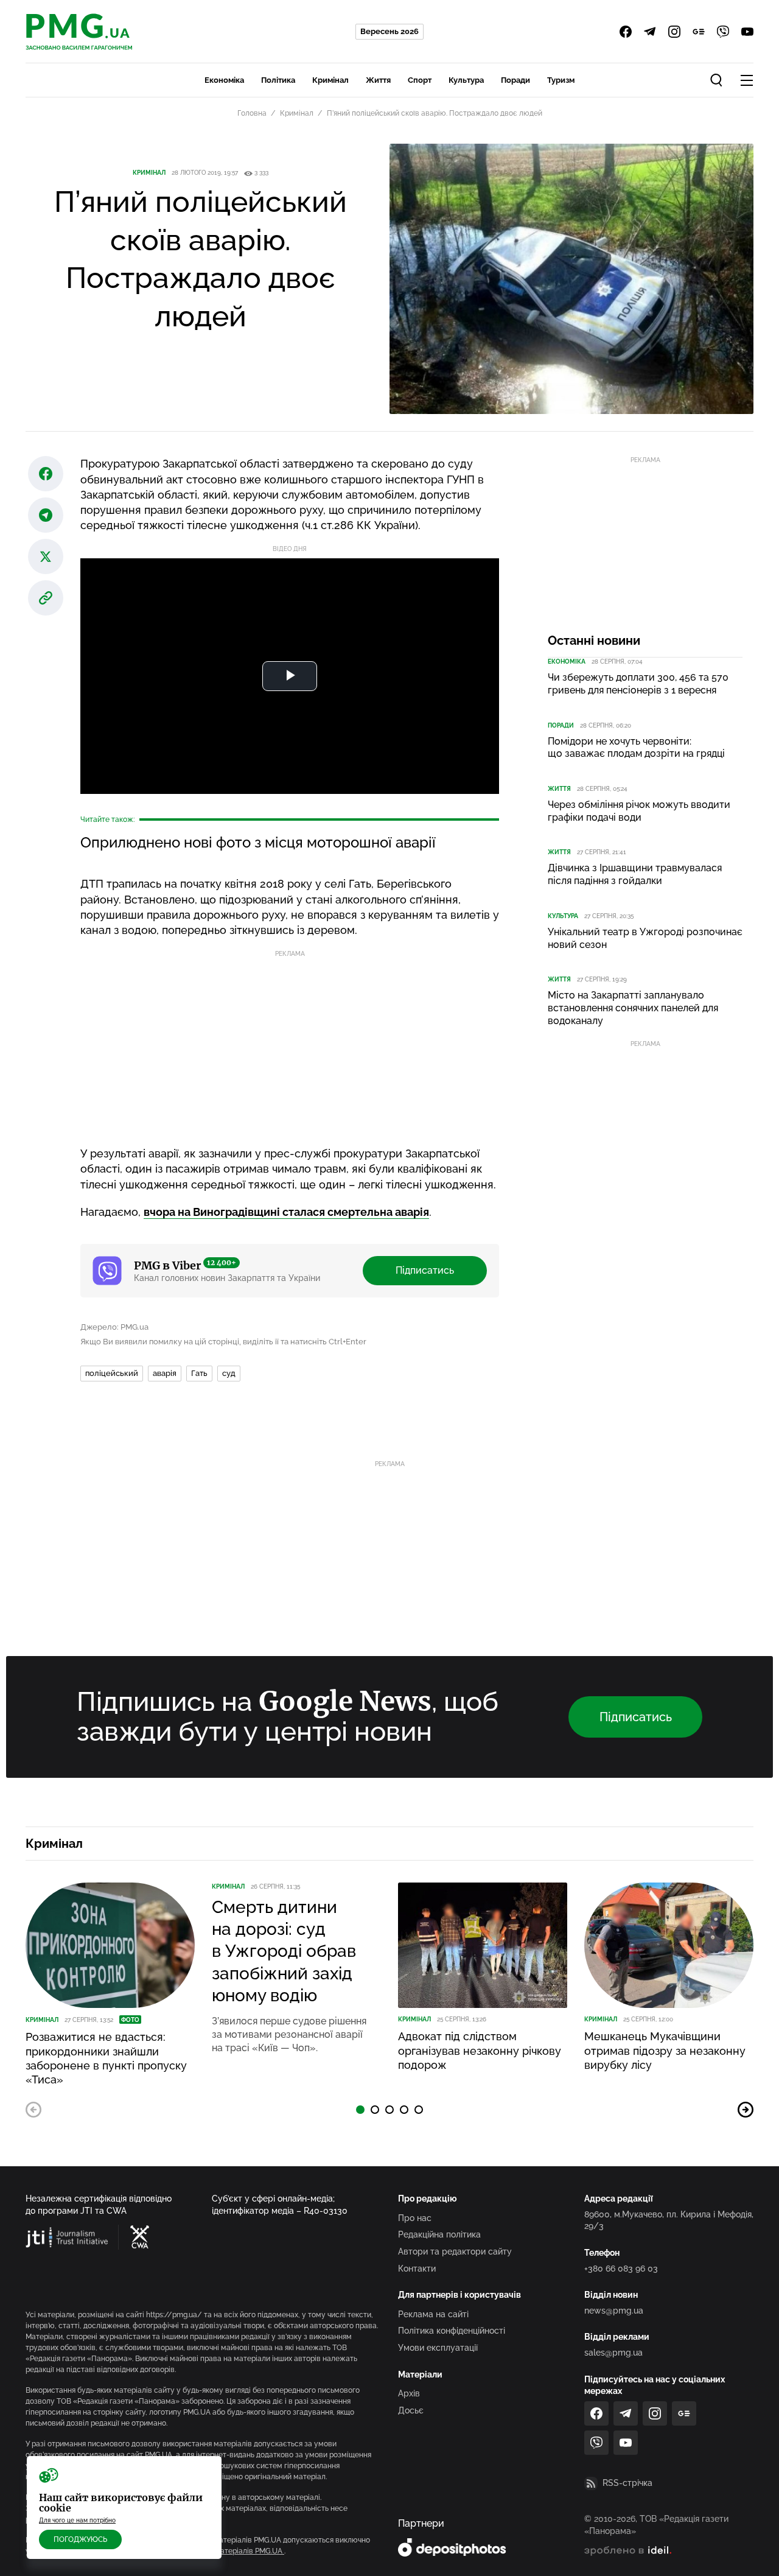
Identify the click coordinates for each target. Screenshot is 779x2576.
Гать (199, 1373)
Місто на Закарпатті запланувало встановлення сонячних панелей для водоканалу (633, 1008)
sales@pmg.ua (613, 2353)
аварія (165, 1373)
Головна (252, 113)
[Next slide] (746, 2110)
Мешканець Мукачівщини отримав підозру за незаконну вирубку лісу (665, 2051)
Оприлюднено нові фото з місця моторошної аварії (258, 842)
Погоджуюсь (80, 2539)
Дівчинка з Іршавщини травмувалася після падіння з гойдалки (635, 874)
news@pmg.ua (614, 2311)
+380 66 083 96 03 (621, 2269)
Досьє (411, 2410)
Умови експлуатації (438, 2348)
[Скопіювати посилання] (46, 598)
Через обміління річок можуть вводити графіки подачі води (639, 811)
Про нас (415, 2218)
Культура (466, 80)
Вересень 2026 (389, 31)
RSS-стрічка (627, 2483)
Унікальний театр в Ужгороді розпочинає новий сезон (645, 938)
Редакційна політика (439, 2234)
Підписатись (425, 1270)
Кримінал (330, 80)
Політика (278, 80)
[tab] (360, 2110)
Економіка (224, 80)
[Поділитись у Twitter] (46, 556)
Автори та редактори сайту (455, 2251)
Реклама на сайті (433, 2314)
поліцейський (112, 1373)
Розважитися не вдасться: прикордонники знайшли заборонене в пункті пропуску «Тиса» (106, 2058)
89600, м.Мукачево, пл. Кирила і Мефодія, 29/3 (669, 2220)
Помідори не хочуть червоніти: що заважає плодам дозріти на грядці (636, 748)
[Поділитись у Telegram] (46, 515)
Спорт (420, 80)
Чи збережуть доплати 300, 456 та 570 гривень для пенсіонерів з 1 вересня (638, 684)
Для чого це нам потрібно (77, 2520)
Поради (515, 80)
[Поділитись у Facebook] (46, 474)
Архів (409, 2393)
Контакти (417, 2269)
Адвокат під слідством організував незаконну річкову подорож (480, 2051)
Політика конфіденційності (452, 2331)
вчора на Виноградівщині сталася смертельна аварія (286, 1212)
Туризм (561, 80)
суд (229, 1373)
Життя (378, 80)
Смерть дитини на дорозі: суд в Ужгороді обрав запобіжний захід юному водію (284, 1952)
